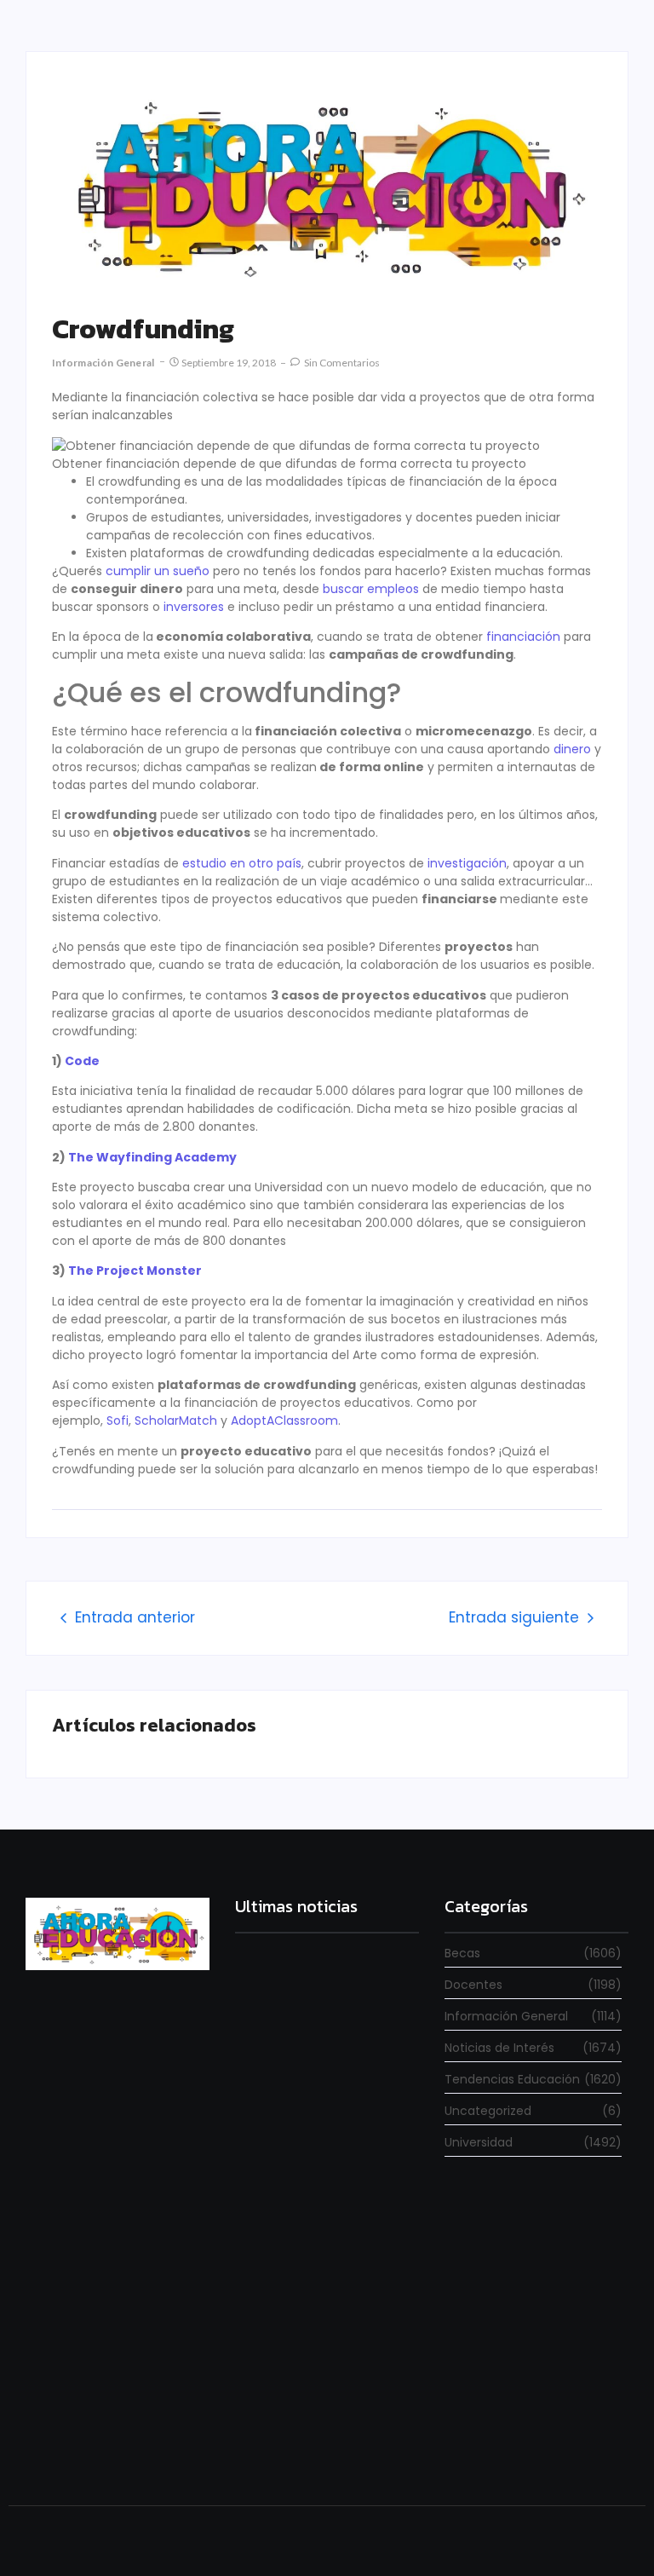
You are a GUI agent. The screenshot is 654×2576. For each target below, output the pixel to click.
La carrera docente (287, 2086)
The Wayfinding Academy (152, 1157)
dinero (572, 749)
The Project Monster (135, 1271)
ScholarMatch (176, 1421)
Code (82, 1061)
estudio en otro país (242, 863)
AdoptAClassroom (284, 1421)
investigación (467, 863)
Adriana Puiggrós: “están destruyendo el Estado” (302, 2248)
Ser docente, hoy (281, 2443)
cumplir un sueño (158, 571)
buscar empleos (371, 589)
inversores (194, 607)
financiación (523, 637)
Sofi (118, 1421)
